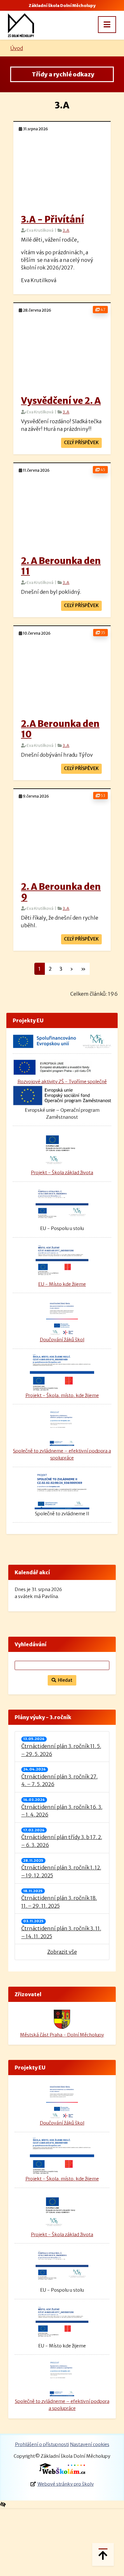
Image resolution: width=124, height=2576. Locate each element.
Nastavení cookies (90, 2444)
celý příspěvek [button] (81, 443)
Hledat (64, 1680)
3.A (66, 230)
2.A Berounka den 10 (60, 729)
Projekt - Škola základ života (62, 1173)
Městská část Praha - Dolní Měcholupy (62, 2035)
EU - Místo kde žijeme (62, 1284)
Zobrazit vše (62, 1952)
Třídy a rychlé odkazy (62, 74)
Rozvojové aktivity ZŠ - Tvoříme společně (62, 1082)
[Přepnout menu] (107, 25)
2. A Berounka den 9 (61, 892)
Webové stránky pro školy (66, 2484)
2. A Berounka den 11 (61, 566)
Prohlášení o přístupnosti (42, 2444)
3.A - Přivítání (52, 219)
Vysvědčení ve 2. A (61, 401)
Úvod (17, 48)
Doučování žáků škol (62, 1340)
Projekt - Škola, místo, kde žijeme (62, 1395)
